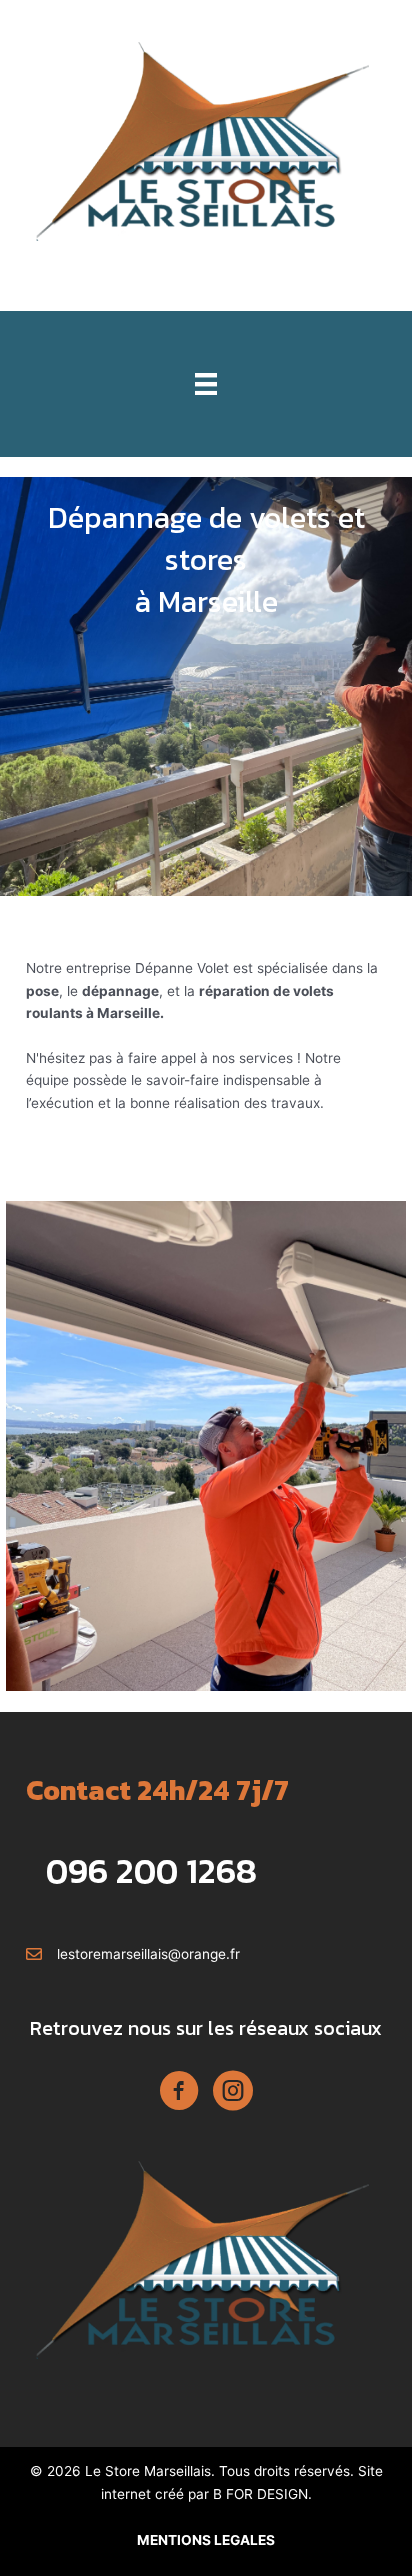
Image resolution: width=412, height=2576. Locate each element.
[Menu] (206, 384)
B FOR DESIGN (260, 2494)
